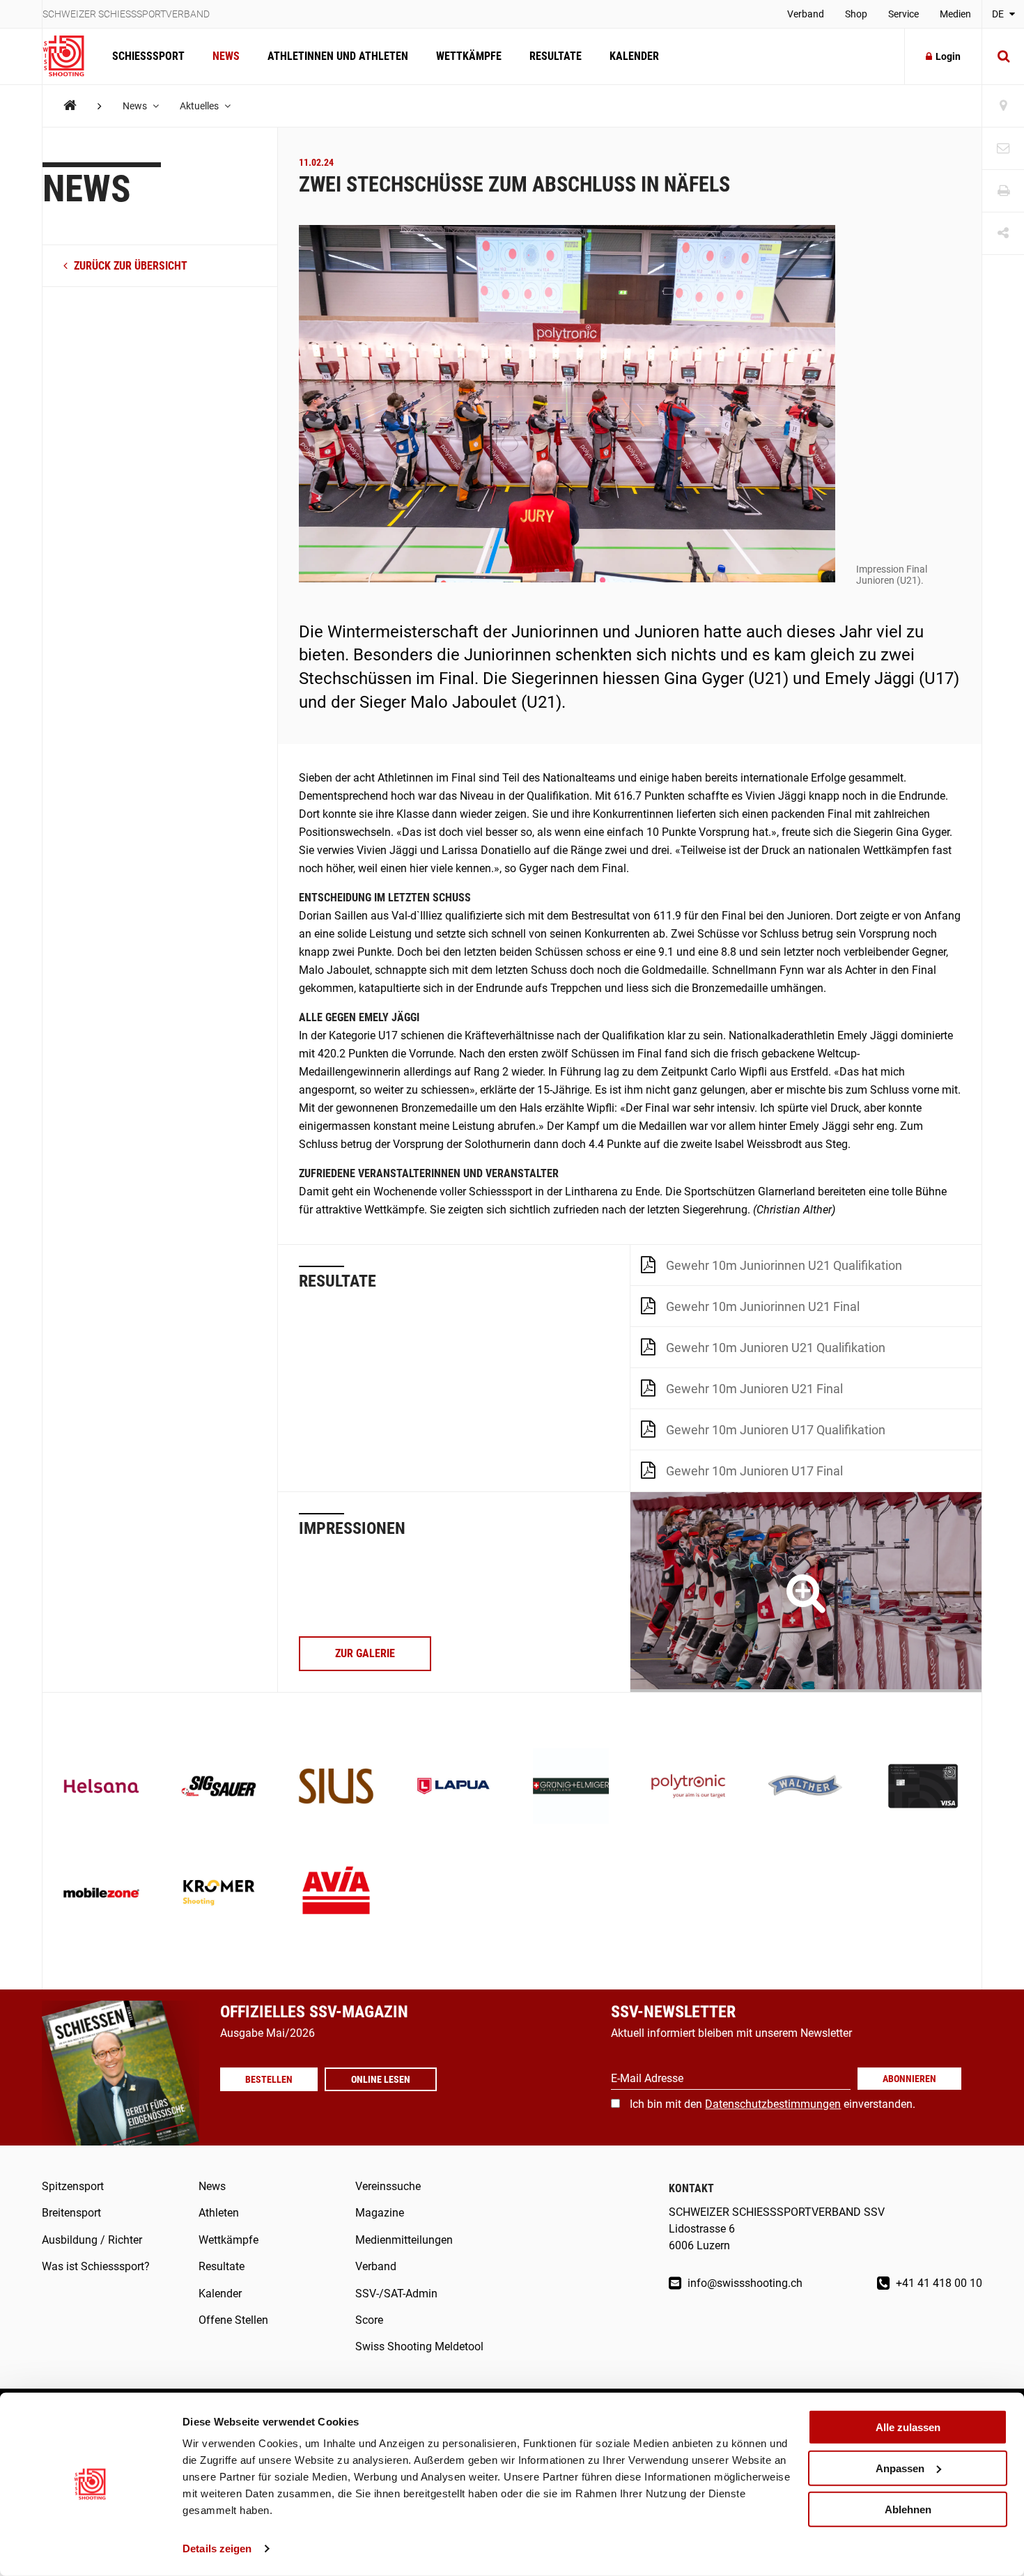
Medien (955, 14)
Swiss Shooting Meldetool (419, 2346)
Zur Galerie (365, 1653)
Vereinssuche (388, 2186)
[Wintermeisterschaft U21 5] (806, 1592)
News (226, 56)
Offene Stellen (233, 2320)
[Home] (70, 106)
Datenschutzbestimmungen (773, 2104)
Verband (806, 14)
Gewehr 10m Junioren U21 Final (754, 1389)
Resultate (556, 56)
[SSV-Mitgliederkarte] (923, 1788)
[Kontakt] (1003, 149)
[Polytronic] (689, 1788)
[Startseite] (70, 56)
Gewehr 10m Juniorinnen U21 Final (763, 1306)
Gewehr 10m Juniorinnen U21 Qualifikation (784, 1265)
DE (999, 14)
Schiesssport (148, 56)
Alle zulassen (908, 2427)
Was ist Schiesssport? (96, 2266)
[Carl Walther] (806, 1788)
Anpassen (900, 2468)
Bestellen (269, 2079)
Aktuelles (200, 106)
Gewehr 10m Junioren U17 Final (754, 1471)
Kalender (634, 56)
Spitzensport (73, 2186)
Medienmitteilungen (404, 2240)
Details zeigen (217, 2548)
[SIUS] (336, 1788)
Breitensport (71, 2213)
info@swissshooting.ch (744, 2283)
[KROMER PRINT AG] (219, 1894)
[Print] (1003, 191)
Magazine (380, 2213)
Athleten (219, 2213)
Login (948, 56)
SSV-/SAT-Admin (396, 2294)
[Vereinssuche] (1003, 106)
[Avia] (336, 1894)
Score (369, 2320)
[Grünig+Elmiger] (571, 1788)
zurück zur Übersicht (129, 266)
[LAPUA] (454, 1788)
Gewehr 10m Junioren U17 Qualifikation (776, 1430)
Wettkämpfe (469, 56)
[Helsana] (101, 1788)
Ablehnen (908, 2509)
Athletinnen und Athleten (338, 56)
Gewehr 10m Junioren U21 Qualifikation (776, 1348)
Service (903, 14)
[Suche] (1003, 56)
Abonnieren (909, 2079)
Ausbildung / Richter (92, 2240)
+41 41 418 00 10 (938, 2283)
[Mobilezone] (101, 1894)
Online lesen (381, 2079)
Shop (856, 14)
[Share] (1003, 234)
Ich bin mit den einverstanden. (773, 2104)
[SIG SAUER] (219, 1788)
